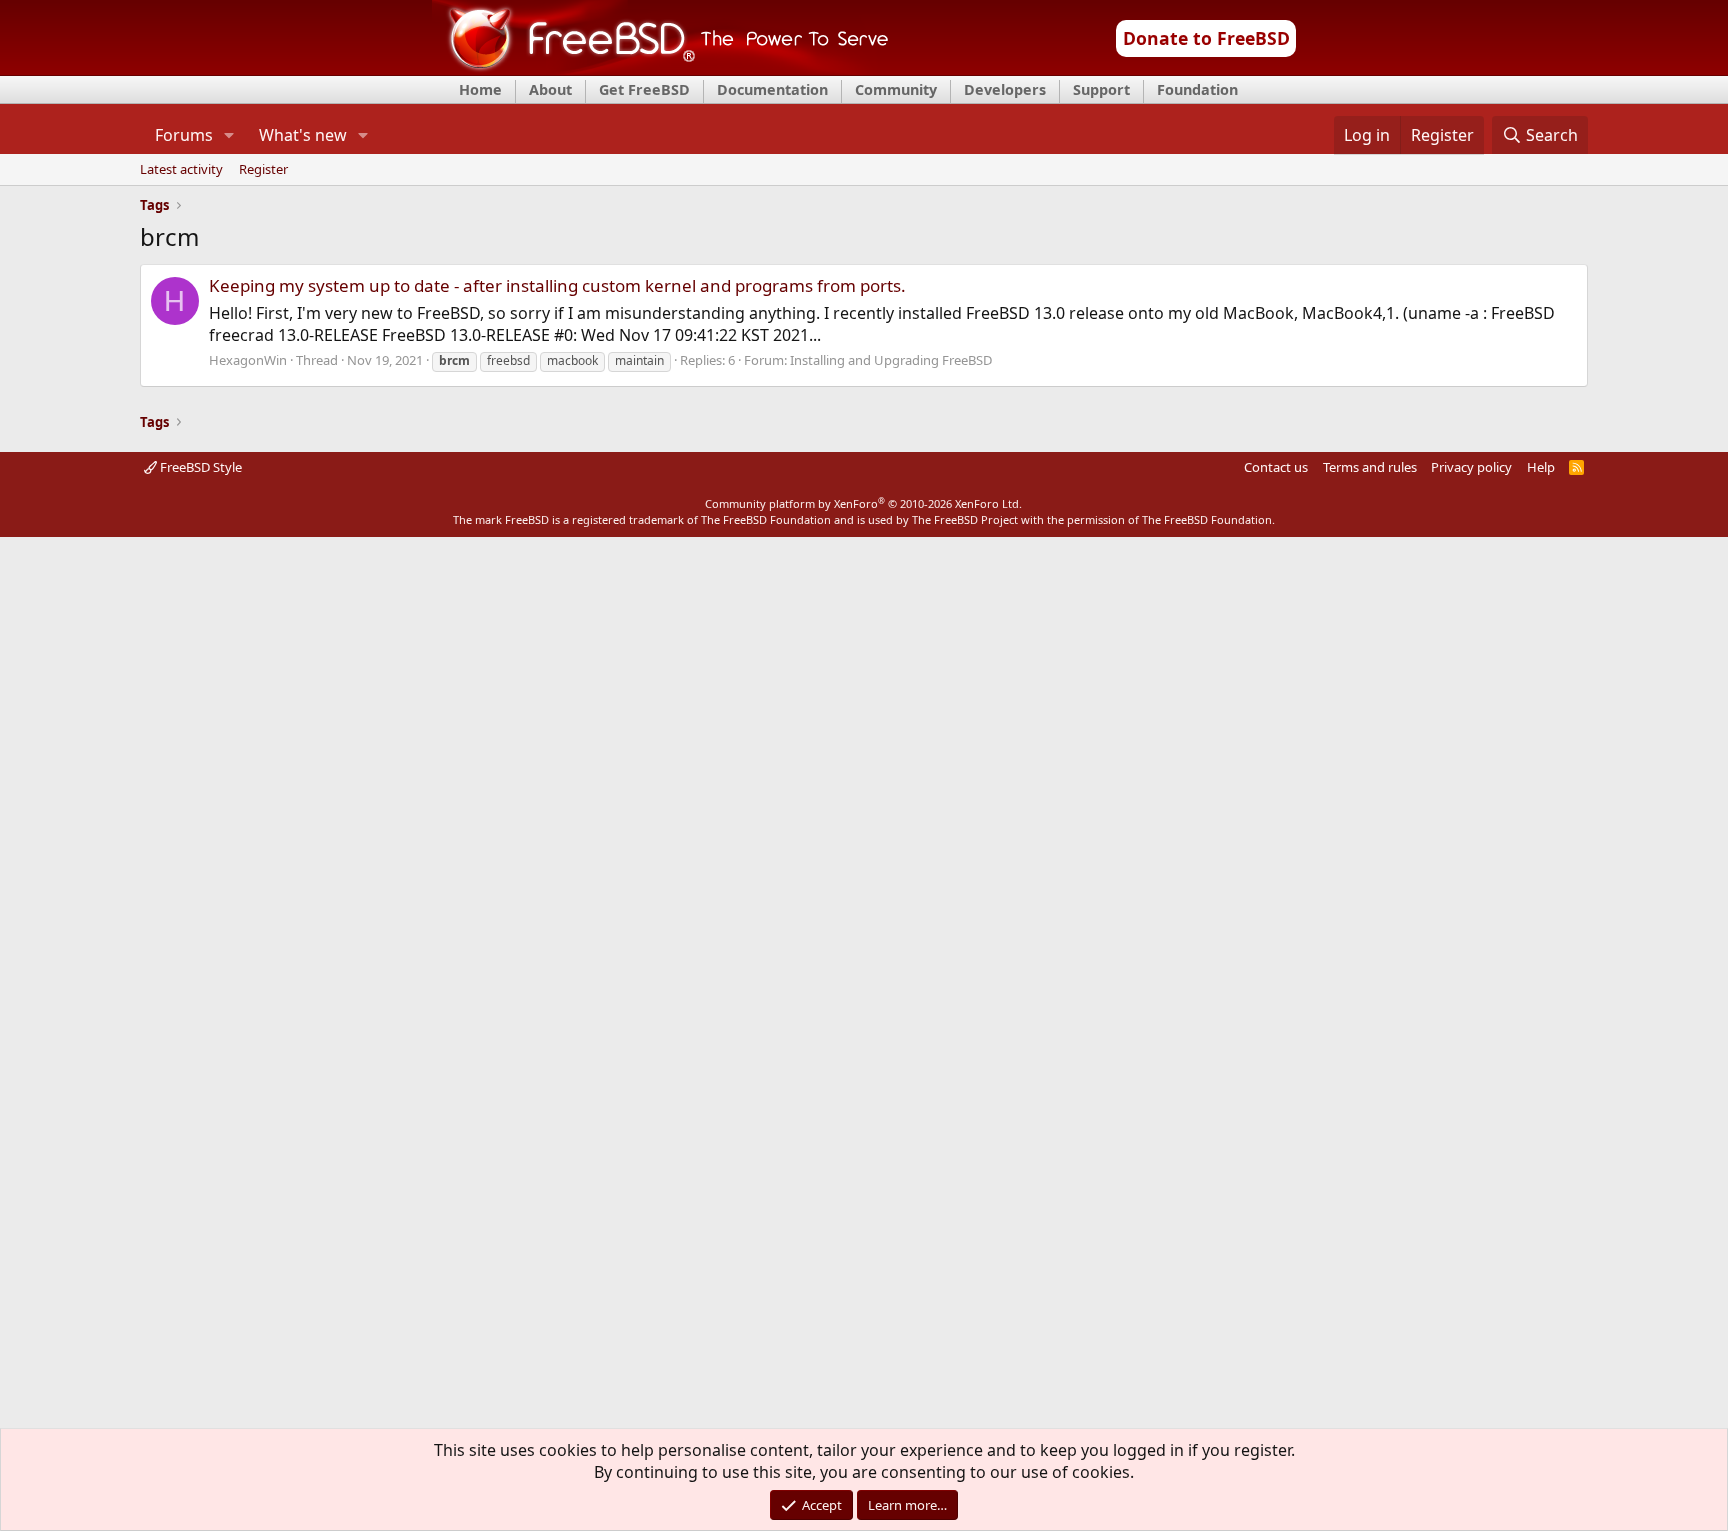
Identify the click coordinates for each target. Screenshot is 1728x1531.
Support (1101, 89)
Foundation (1197, 89)
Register (263, 170)
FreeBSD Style (199, 467)
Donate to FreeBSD (1206, 38)
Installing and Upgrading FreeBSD (891, 360)
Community (896, 89)
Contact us (1276, 467)
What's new (303, 135)
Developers (1005, 89)
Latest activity (181, 170)
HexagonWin (248, 360)
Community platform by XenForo (863, 503)
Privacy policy (1471, 467)
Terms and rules (1370, 467)
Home (480, 89)
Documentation (772, 89)
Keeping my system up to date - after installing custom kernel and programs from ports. (557, 285)
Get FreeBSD (644, 89)
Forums (184, 135)
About (550, 89)
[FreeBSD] (660, 69)
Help (1541, 467)
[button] (228, 135)
